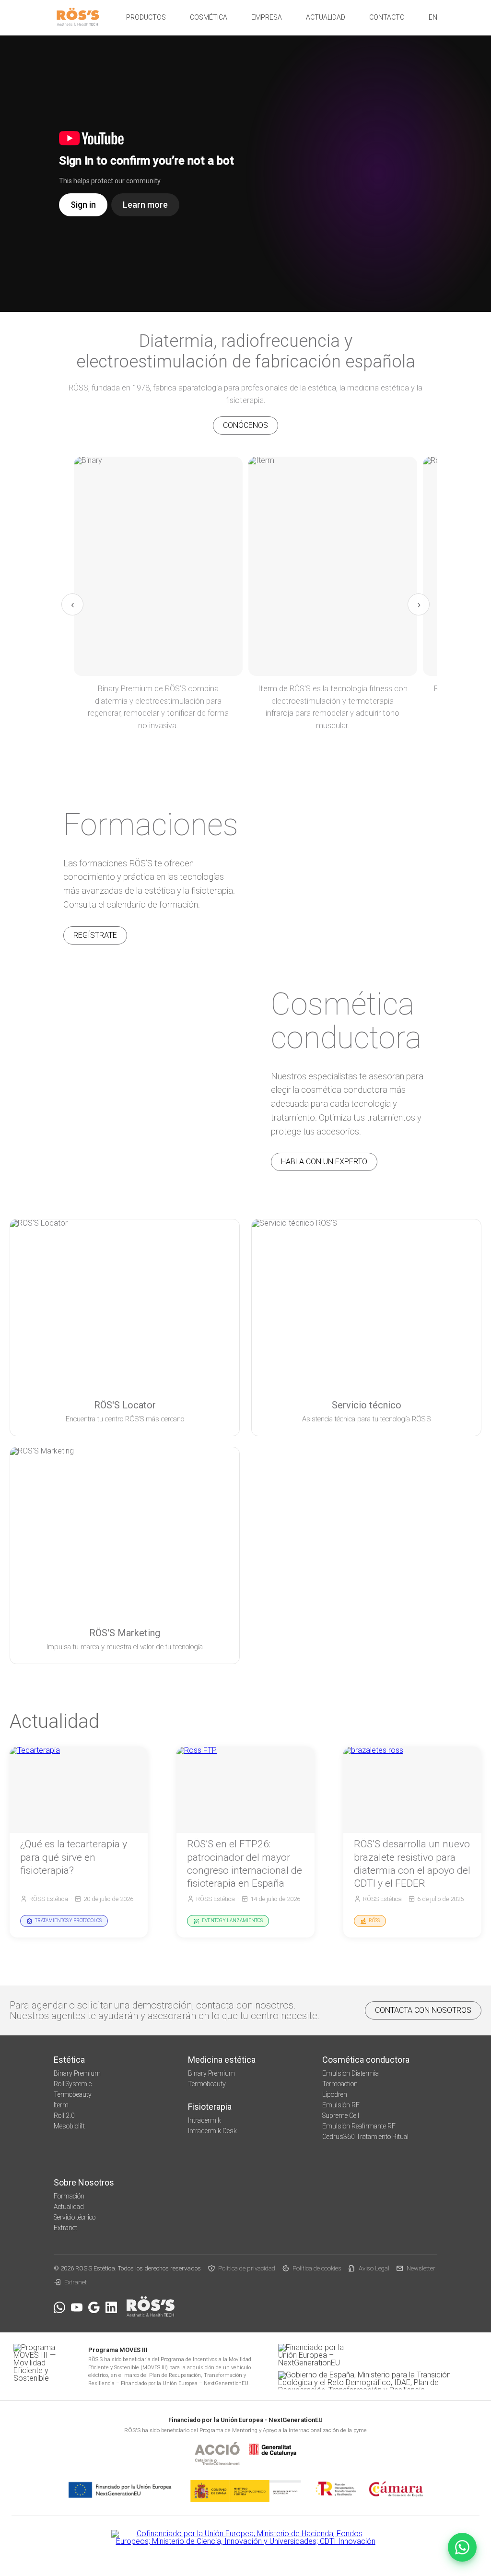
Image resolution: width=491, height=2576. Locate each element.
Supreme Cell (341, 2115)
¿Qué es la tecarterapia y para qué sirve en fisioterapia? (74, 1857)
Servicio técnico (75, 2217)
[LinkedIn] (111, 2307)
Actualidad (326, 17)
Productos (146, 17)
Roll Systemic (73, 2084)
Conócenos (245, 425)
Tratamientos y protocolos (68, 1920)
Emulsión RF (341, 2105)
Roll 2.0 (64, 2115)
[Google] (94, 2307)
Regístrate (95, 935)
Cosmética (209, 17)
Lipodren (335, 2094)
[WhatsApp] (59, 2307)
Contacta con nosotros (423, 2010)
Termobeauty (73, 2094)
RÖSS (374, 1920)
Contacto (387, 17)
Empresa (267, 17)
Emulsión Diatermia (351, 2073)
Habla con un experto (324, 1162)
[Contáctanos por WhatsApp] (462, 2547)
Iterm (61, 2105)
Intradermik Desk (212, 2131)
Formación (69, 2196)
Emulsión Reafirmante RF (359, 2126)
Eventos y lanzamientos (232, 1920)
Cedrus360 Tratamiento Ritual (365, 2137)
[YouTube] (77, 2307)
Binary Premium (77, 2073)
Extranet (65, 2228)
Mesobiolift (69, 2126)
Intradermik (205, 2120)
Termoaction (340, 2084)
